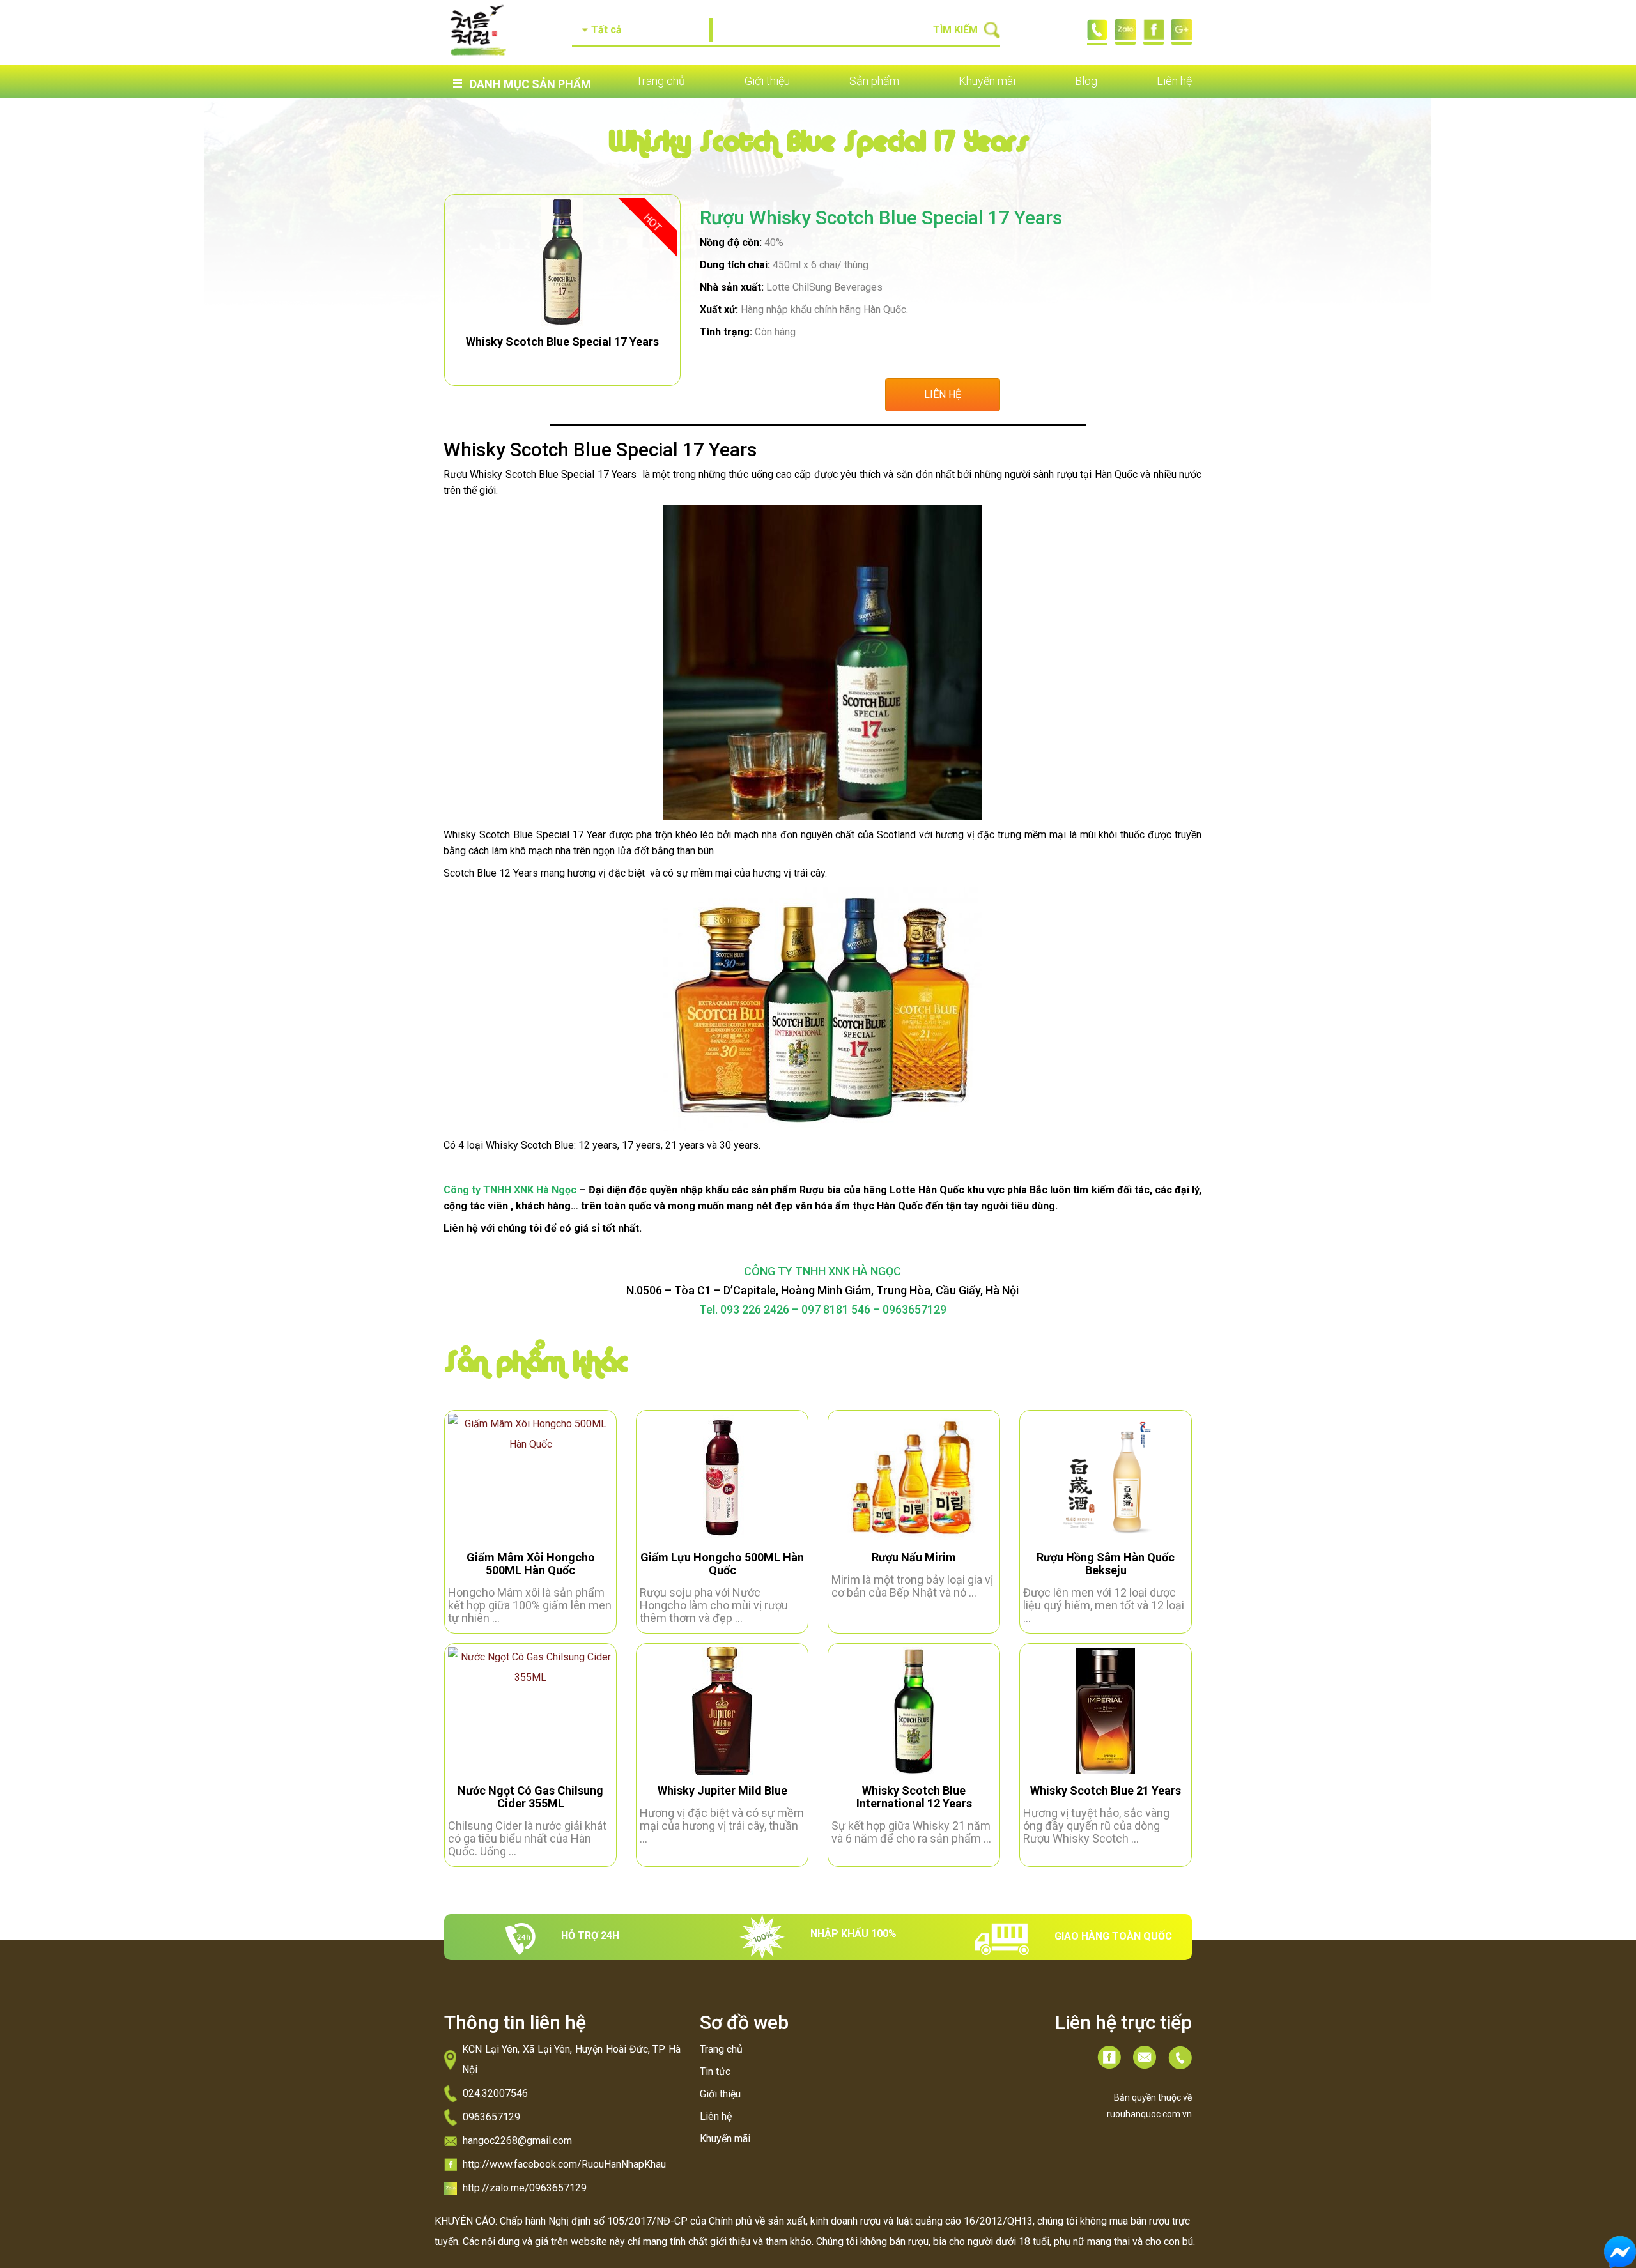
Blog (1086, 81)
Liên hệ (1174, 81)
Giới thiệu (767, 81)
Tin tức (715, 2072)
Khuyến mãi (987, 81)
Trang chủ (660, 81)
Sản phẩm (874, 81)
